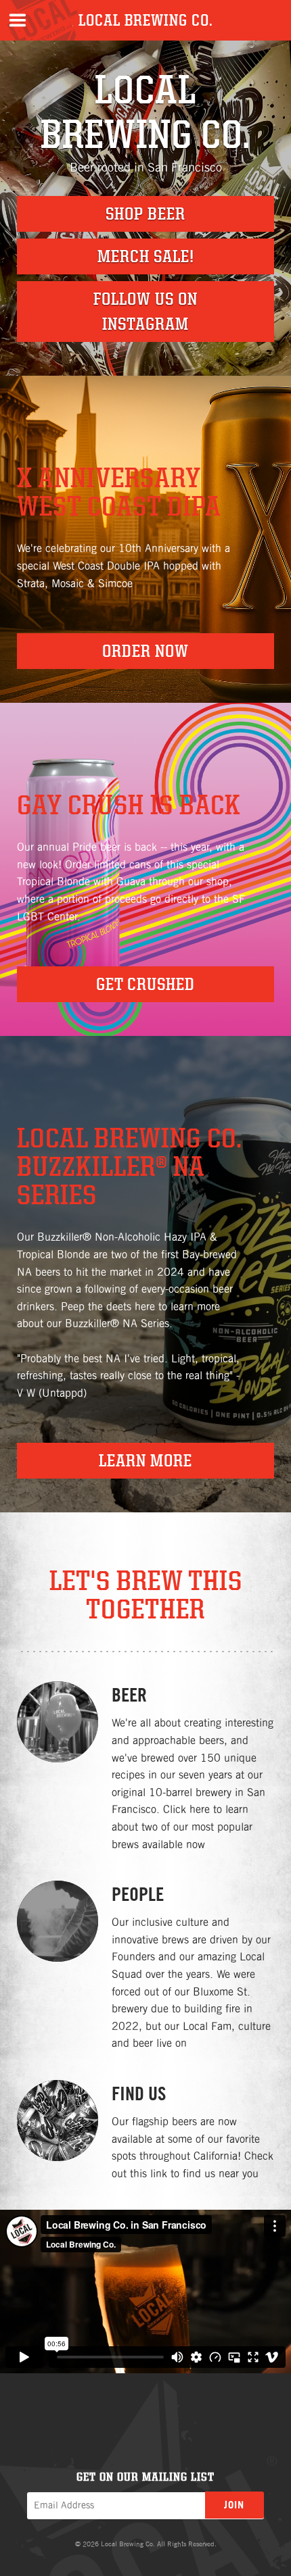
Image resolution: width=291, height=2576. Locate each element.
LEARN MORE (145, 1460)
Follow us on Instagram (145, 311)
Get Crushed (145, 984)
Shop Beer (145, 214)
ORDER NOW (145, 651)
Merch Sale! (146, 256)
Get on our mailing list (145, 2476)
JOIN (234, 2505)
